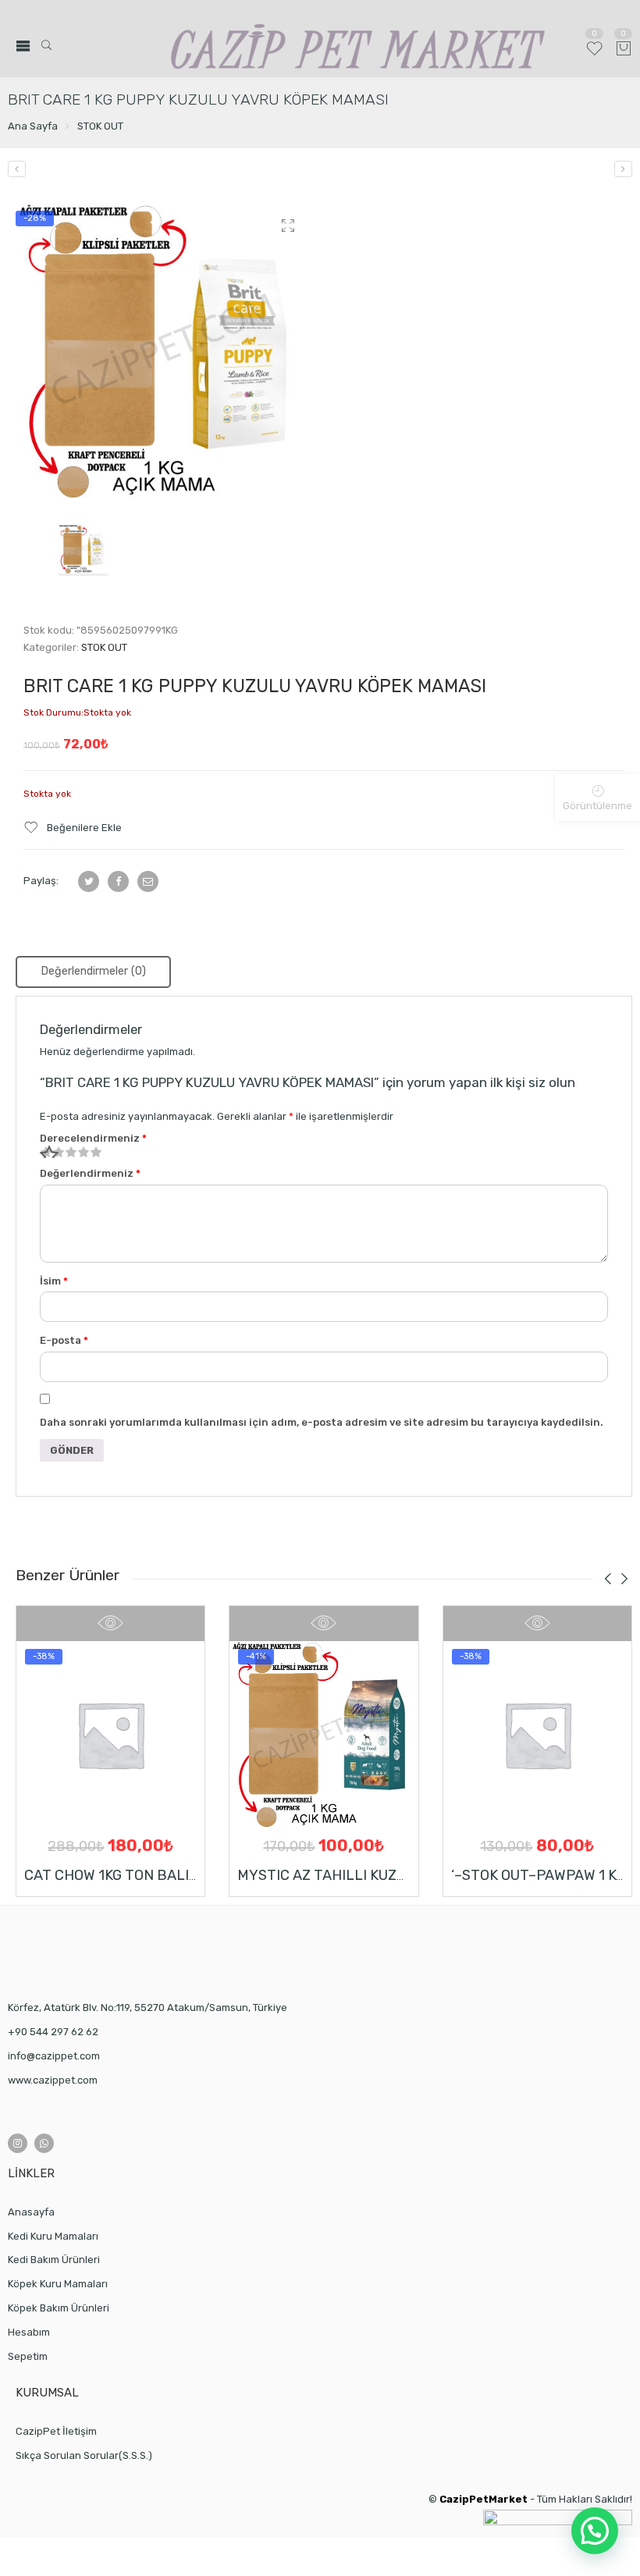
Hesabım (29, 2332)
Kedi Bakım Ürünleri (54, 2260)
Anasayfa (31, 2212)
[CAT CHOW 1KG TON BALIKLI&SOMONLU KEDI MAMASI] (110, 1734)
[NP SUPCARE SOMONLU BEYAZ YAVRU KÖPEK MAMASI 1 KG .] (17, 169)
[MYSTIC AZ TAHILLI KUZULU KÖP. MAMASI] (324, 1734)
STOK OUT (100, 126)
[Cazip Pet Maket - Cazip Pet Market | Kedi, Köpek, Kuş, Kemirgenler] (359, 46)
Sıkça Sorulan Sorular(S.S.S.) (84, 2455)
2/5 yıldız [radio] (52, 1152)
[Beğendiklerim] (594, 55)
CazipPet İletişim (56, 2431)
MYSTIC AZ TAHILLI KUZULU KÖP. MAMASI (375, 1875)
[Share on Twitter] (89, 881)
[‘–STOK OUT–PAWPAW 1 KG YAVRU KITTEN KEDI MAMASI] (537, 1734)
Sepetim (28, 2356)
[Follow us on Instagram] (18, 2143)
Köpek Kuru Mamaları (58, 2284)
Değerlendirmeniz (90, 1173)
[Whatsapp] (44, 2143)
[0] (624, 50)
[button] (595, 2531)
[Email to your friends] (148, 881)
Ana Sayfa (33, 126)
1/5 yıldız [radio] (46, 1152)
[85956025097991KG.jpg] (164, 351)
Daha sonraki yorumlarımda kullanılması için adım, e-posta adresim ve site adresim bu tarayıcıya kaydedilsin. (322, 1422)
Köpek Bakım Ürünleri (59, 2308)
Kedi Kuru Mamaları (53, 2236)
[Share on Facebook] (118, 881)
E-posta (64, 1340)
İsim (54, 1281)
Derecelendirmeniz (93, 1138)
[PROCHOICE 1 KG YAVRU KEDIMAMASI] (623, 169)
